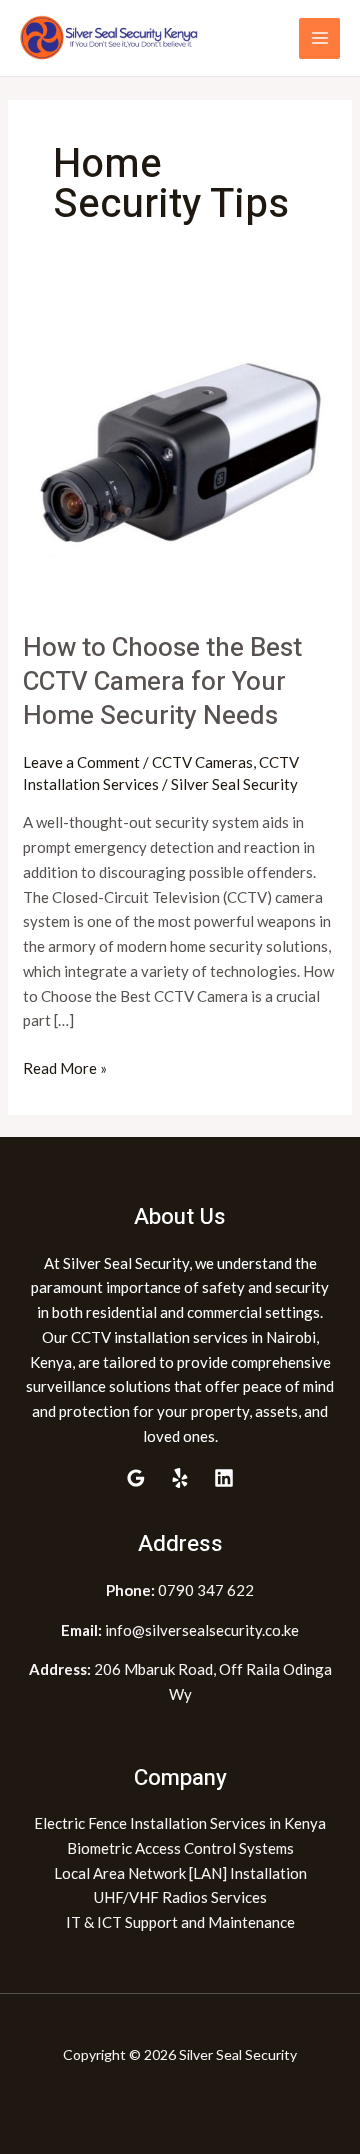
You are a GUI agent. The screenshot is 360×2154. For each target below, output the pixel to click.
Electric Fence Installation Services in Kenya (180, 1823)
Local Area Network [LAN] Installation (180, 1873)
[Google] (136, 1478)
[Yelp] (180, 1478)
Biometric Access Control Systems (180, 1848)
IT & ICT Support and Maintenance (180, 1922)
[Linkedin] (224, 1478)
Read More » (65, 1066)
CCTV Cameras (202, 762)
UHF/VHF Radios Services (180, 1897)
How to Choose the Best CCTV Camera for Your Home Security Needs (162, 682)
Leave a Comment (81, 762)
